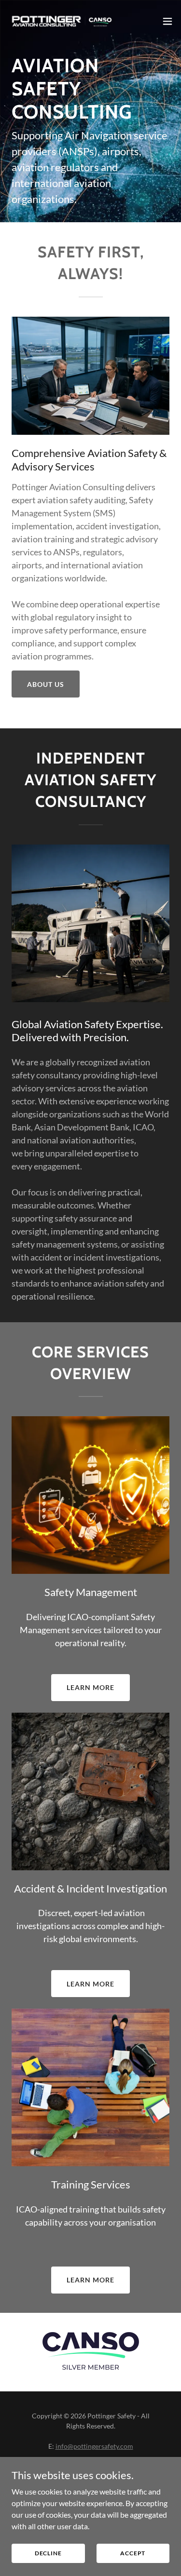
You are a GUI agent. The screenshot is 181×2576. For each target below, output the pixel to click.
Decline (48, 2553)
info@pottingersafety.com (94, 2446)
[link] (62, 21)
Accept (133, 2553)
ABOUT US (46, 684)
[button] (167, 21)
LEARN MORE (90, 1687)
